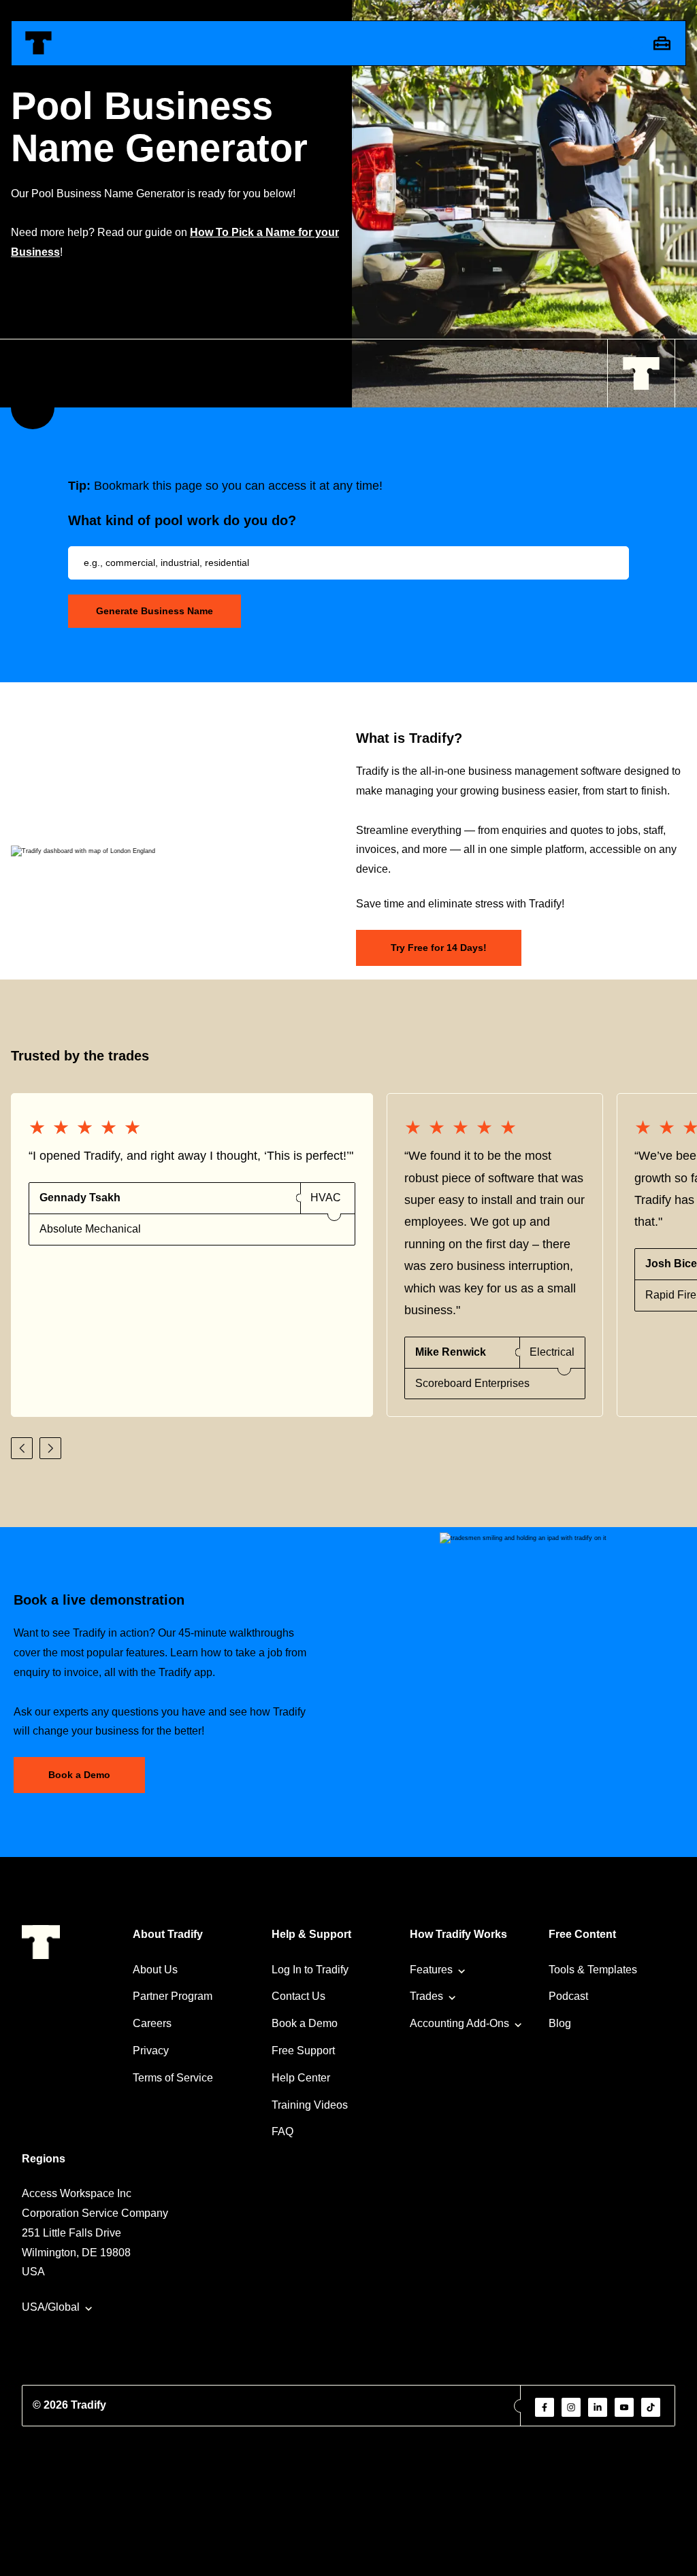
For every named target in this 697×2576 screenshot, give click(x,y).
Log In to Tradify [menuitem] (310, 1970)
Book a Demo (79, 1775)
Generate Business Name (155, 611)
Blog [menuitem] (560, 2023)
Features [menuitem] (431, 1970)
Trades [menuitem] (426, 1996)
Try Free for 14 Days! (439, 948)
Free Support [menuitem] (303, 2051)
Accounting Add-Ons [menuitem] (459, 2023)
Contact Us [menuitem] (298, 1996)
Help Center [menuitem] (301, 2078)
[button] (22, 1448)
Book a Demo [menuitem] (305, 2023)
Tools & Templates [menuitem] (593, 1970)
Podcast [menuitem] (568, 1996)
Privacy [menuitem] (151, 2051)
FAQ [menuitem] (282, 2131)
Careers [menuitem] (152, 2023)
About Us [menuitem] (155, 1970)
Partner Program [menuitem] (173, 1996)
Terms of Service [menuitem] (173, 2078)
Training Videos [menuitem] (310, 2105)
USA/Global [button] (51, 2307)
